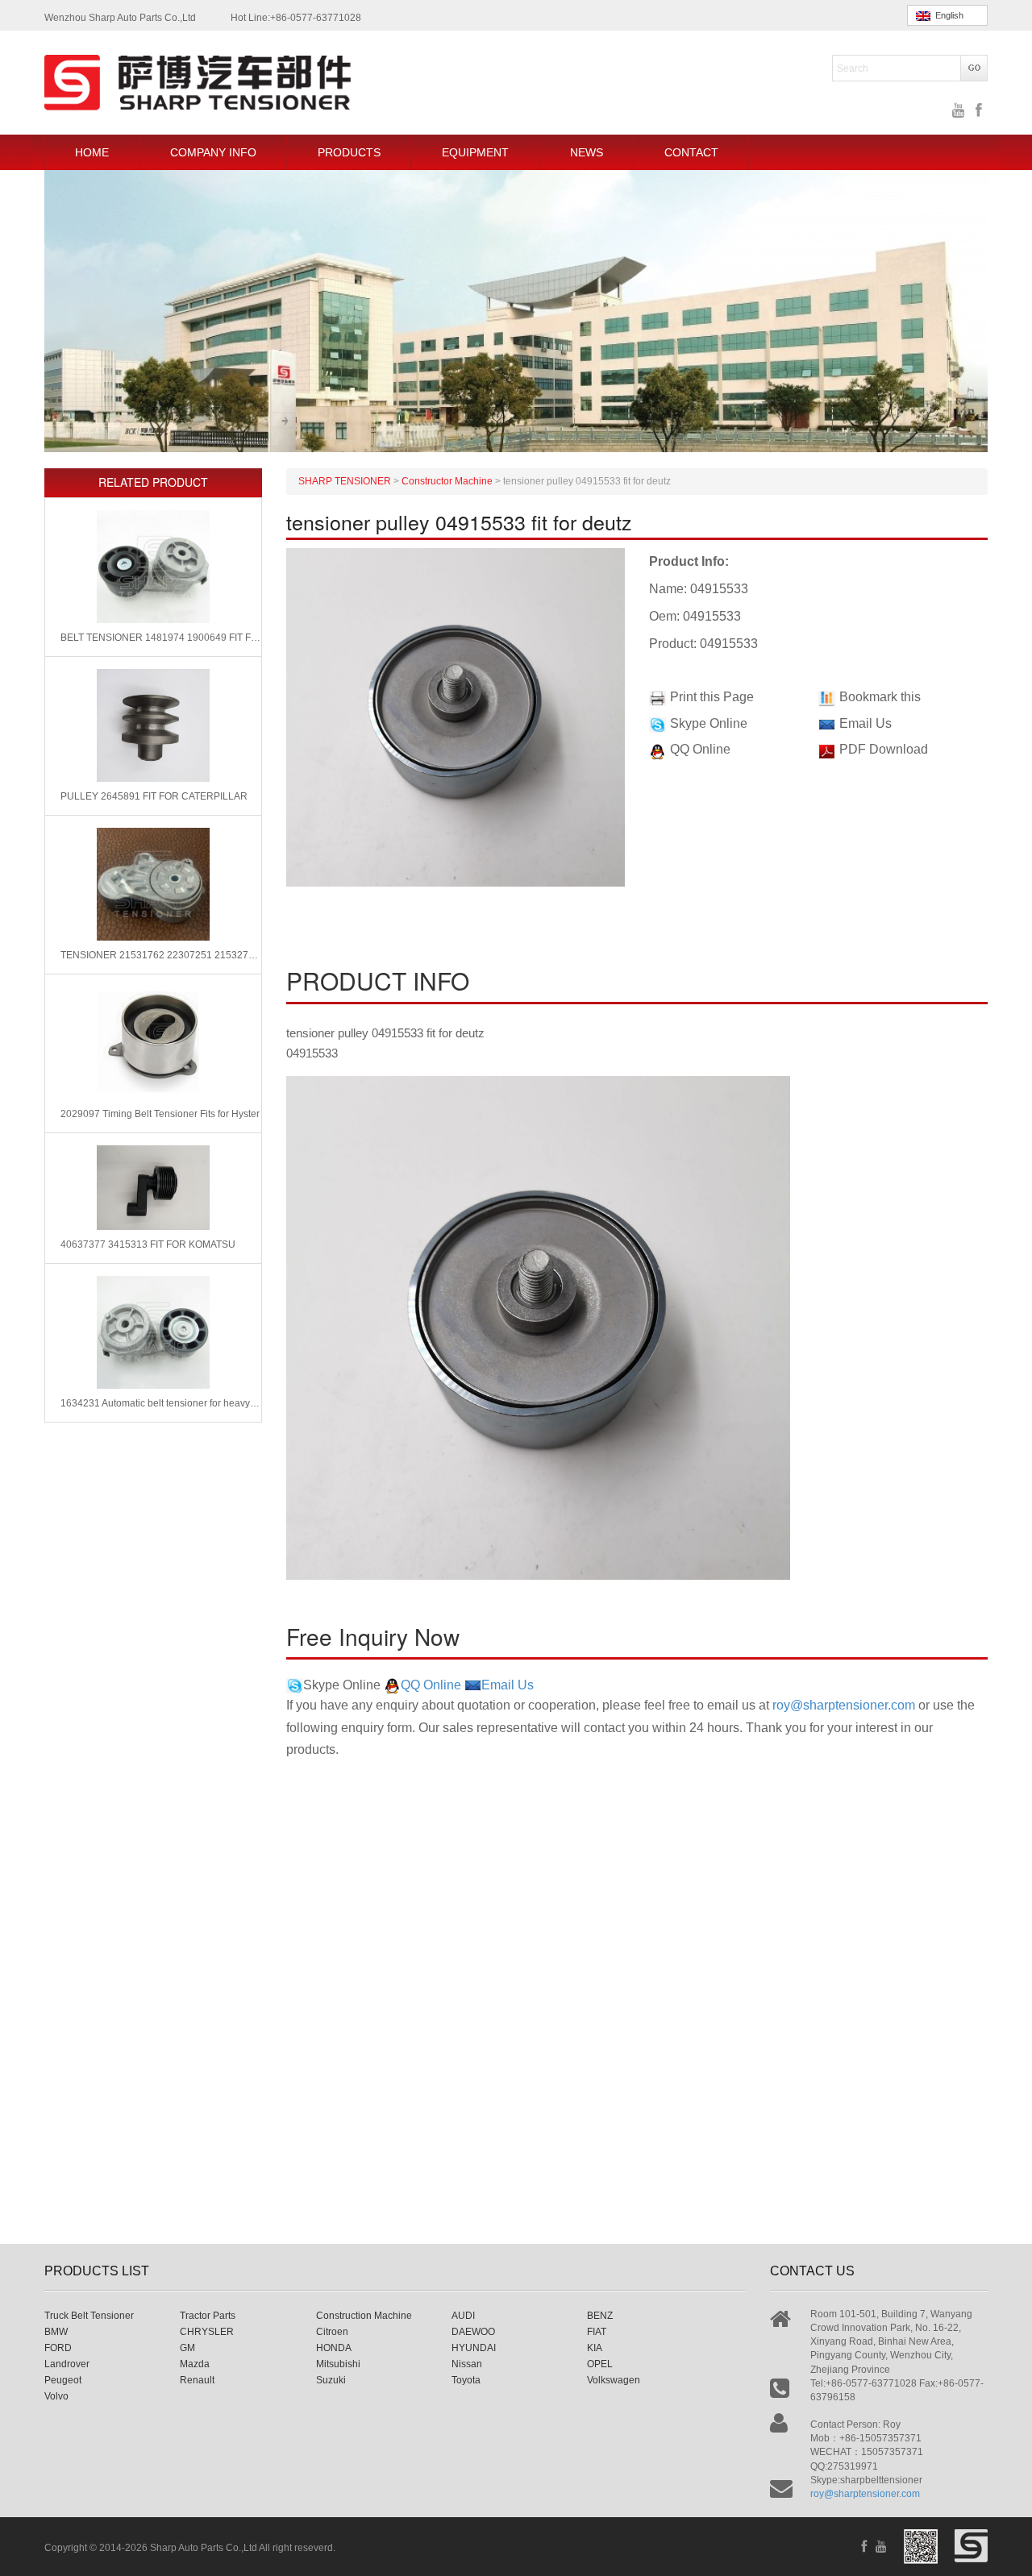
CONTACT (691, 152)
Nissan (467, 2364)
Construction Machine (364, 2316)
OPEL (600, 2364)
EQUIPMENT (475, 152)
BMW (56, 2332)
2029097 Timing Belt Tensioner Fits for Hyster (160, 1114)
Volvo (56, 2396)
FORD (58, 2348)
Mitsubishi (338, 2364)
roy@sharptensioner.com (844, 1705)
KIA (595, 2348)
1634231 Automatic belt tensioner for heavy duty (161, 1403)
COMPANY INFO (213, 152)
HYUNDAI (474, 2348)
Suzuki (331, 2380)
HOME (92, 152)
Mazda (195, 2364)
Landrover (67, 2364)
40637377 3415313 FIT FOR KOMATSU (148, 1244)
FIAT (597, 2332)
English (947, 15)
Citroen (332, 2332)
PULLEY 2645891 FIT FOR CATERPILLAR (154, 796)
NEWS (587, 152)
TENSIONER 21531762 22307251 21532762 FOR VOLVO (161, 955)
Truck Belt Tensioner (89, 2316)
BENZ (600, 2316)
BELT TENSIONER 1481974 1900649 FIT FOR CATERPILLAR (161, 638)
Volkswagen (614, 2380)
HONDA (334, 2348)
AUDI (463, 2316)
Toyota (466, 2380)
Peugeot (63, 2380)
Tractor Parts (208, 2316)
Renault (197, 2380)
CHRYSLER (207, 2332)
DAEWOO (473, 2332)
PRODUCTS (349, 152)
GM (187, 2348)
